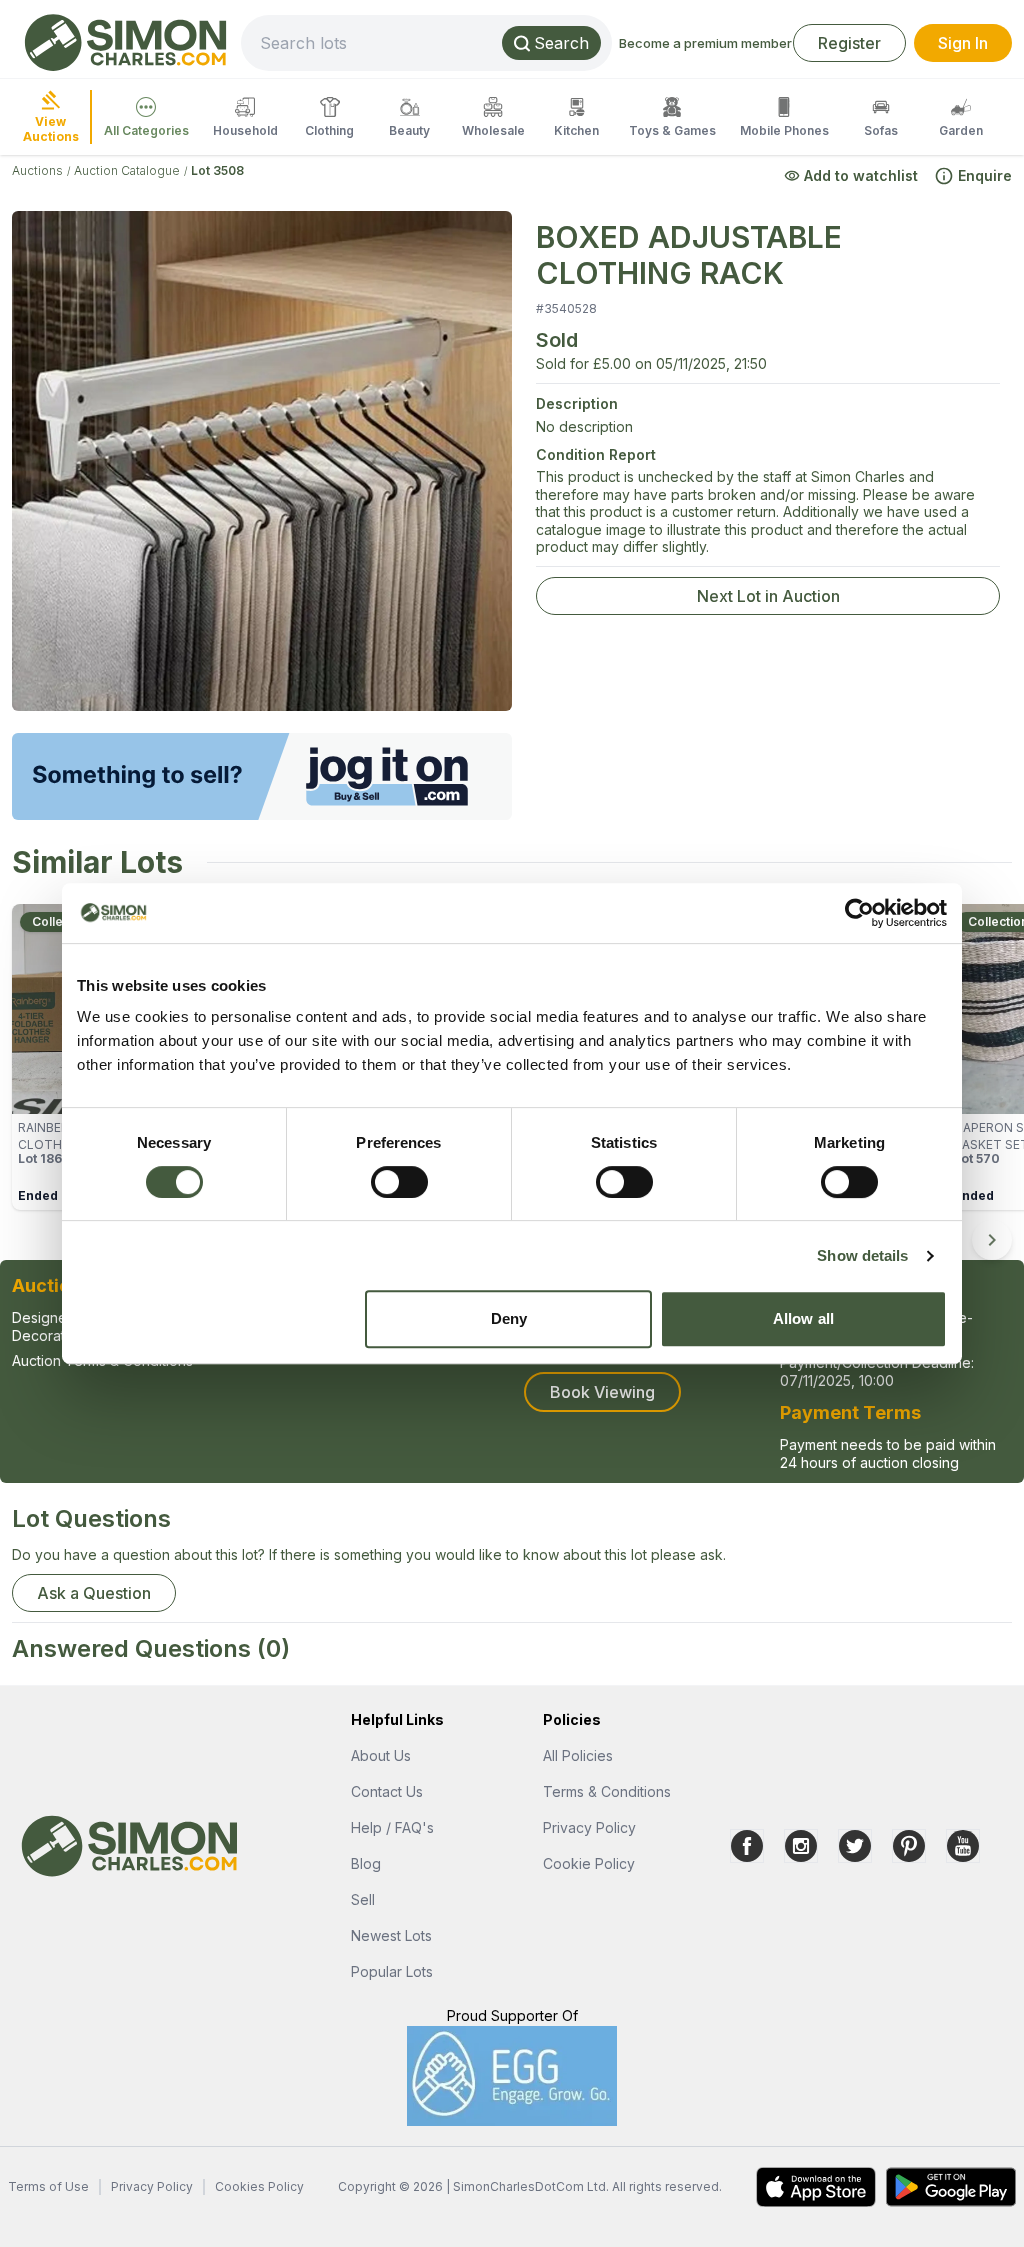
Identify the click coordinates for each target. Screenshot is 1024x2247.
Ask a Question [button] (94, 1593)
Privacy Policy (589, 1827)
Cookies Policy (259, 2186)
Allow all (803, 1318)
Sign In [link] (963, 43)
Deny (509, 1318)
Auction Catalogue (127, 170)
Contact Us (387, 1791)
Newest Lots (391, 1935)
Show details (862, 1255)
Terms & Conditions (607, 1791)
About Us (381, 1755)
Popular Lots (392, 1971)
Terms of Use (48, 2186)
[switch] (399, 1182)
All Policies (578, 1755)
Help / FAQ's (392, 1827)
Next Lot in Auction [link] (768, 596)
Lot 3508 (217, 170)
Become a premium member (705, 43)
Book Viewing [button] (602, 1392)
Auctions (37, 170)
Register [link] (849, 43)
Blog (366, 1863)
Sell (363, 1899)
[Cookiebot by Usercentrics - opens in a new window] (859, 913)
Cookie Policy (589, 1863)
